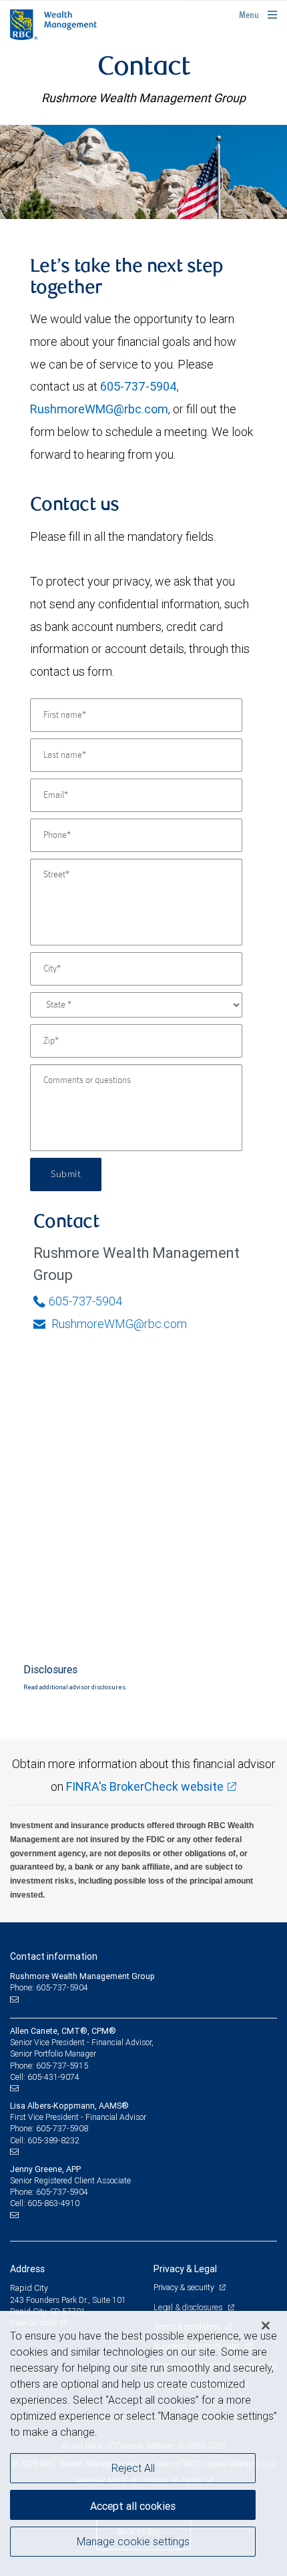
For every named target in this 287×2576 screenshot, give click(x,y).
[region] (143, 2443)
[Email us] (16, 1999)
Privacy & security (185, 2287)
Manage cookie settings (133, 2541)
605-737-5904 (138, 386)
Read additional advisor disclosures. (75, 1687)
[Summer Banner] (143, 172)
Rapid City (29, 2288)
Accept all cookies (133, 2506)
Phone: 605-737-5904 (49, 1987)
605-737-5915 (62, 2066)
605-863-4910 (53, 2203)
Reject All (133, 2468)
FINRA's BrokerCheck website (145, 1786)
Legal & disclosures (189, 2307)
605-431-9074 (53, 2077)
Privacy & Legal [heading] (185, 2269)
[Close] (266, 2326)
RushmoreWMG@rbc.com (99, 409)
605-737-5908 (62, 2128)
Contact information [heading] (54, 1956)
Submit (66, 1174)
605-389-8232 (53, 2140)
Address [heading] (27, 2269)
